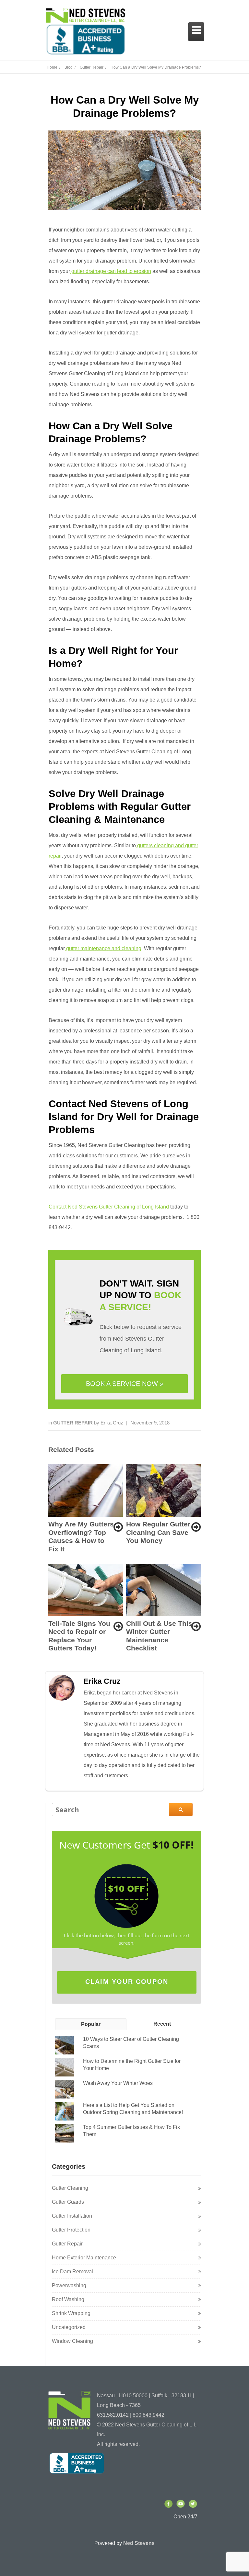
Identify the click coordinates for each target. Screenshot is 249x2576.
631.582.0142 (113, 2415)
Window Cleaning (72, 2341)
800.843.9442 (148, 2415)
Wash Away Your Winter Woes (118, 2083)
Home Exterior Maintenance (84, 2258)
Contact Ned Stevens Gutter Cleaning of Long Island (109, 1207)
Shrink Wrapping (71, 2313)
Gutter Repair (74, 1423)
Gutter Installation (72, 2216)
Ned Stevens (139, 2543)
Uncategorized (69, 2327)
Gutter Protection (71, 2230)
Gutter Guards (68, 2202)
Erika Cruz (112, 1423)
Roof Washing (68, 2299)
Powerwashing (69, 2285)
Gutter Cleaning (70, 2188)
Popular (91, 2024)
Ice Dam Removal (72, 2272)
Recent (162, 2024)
